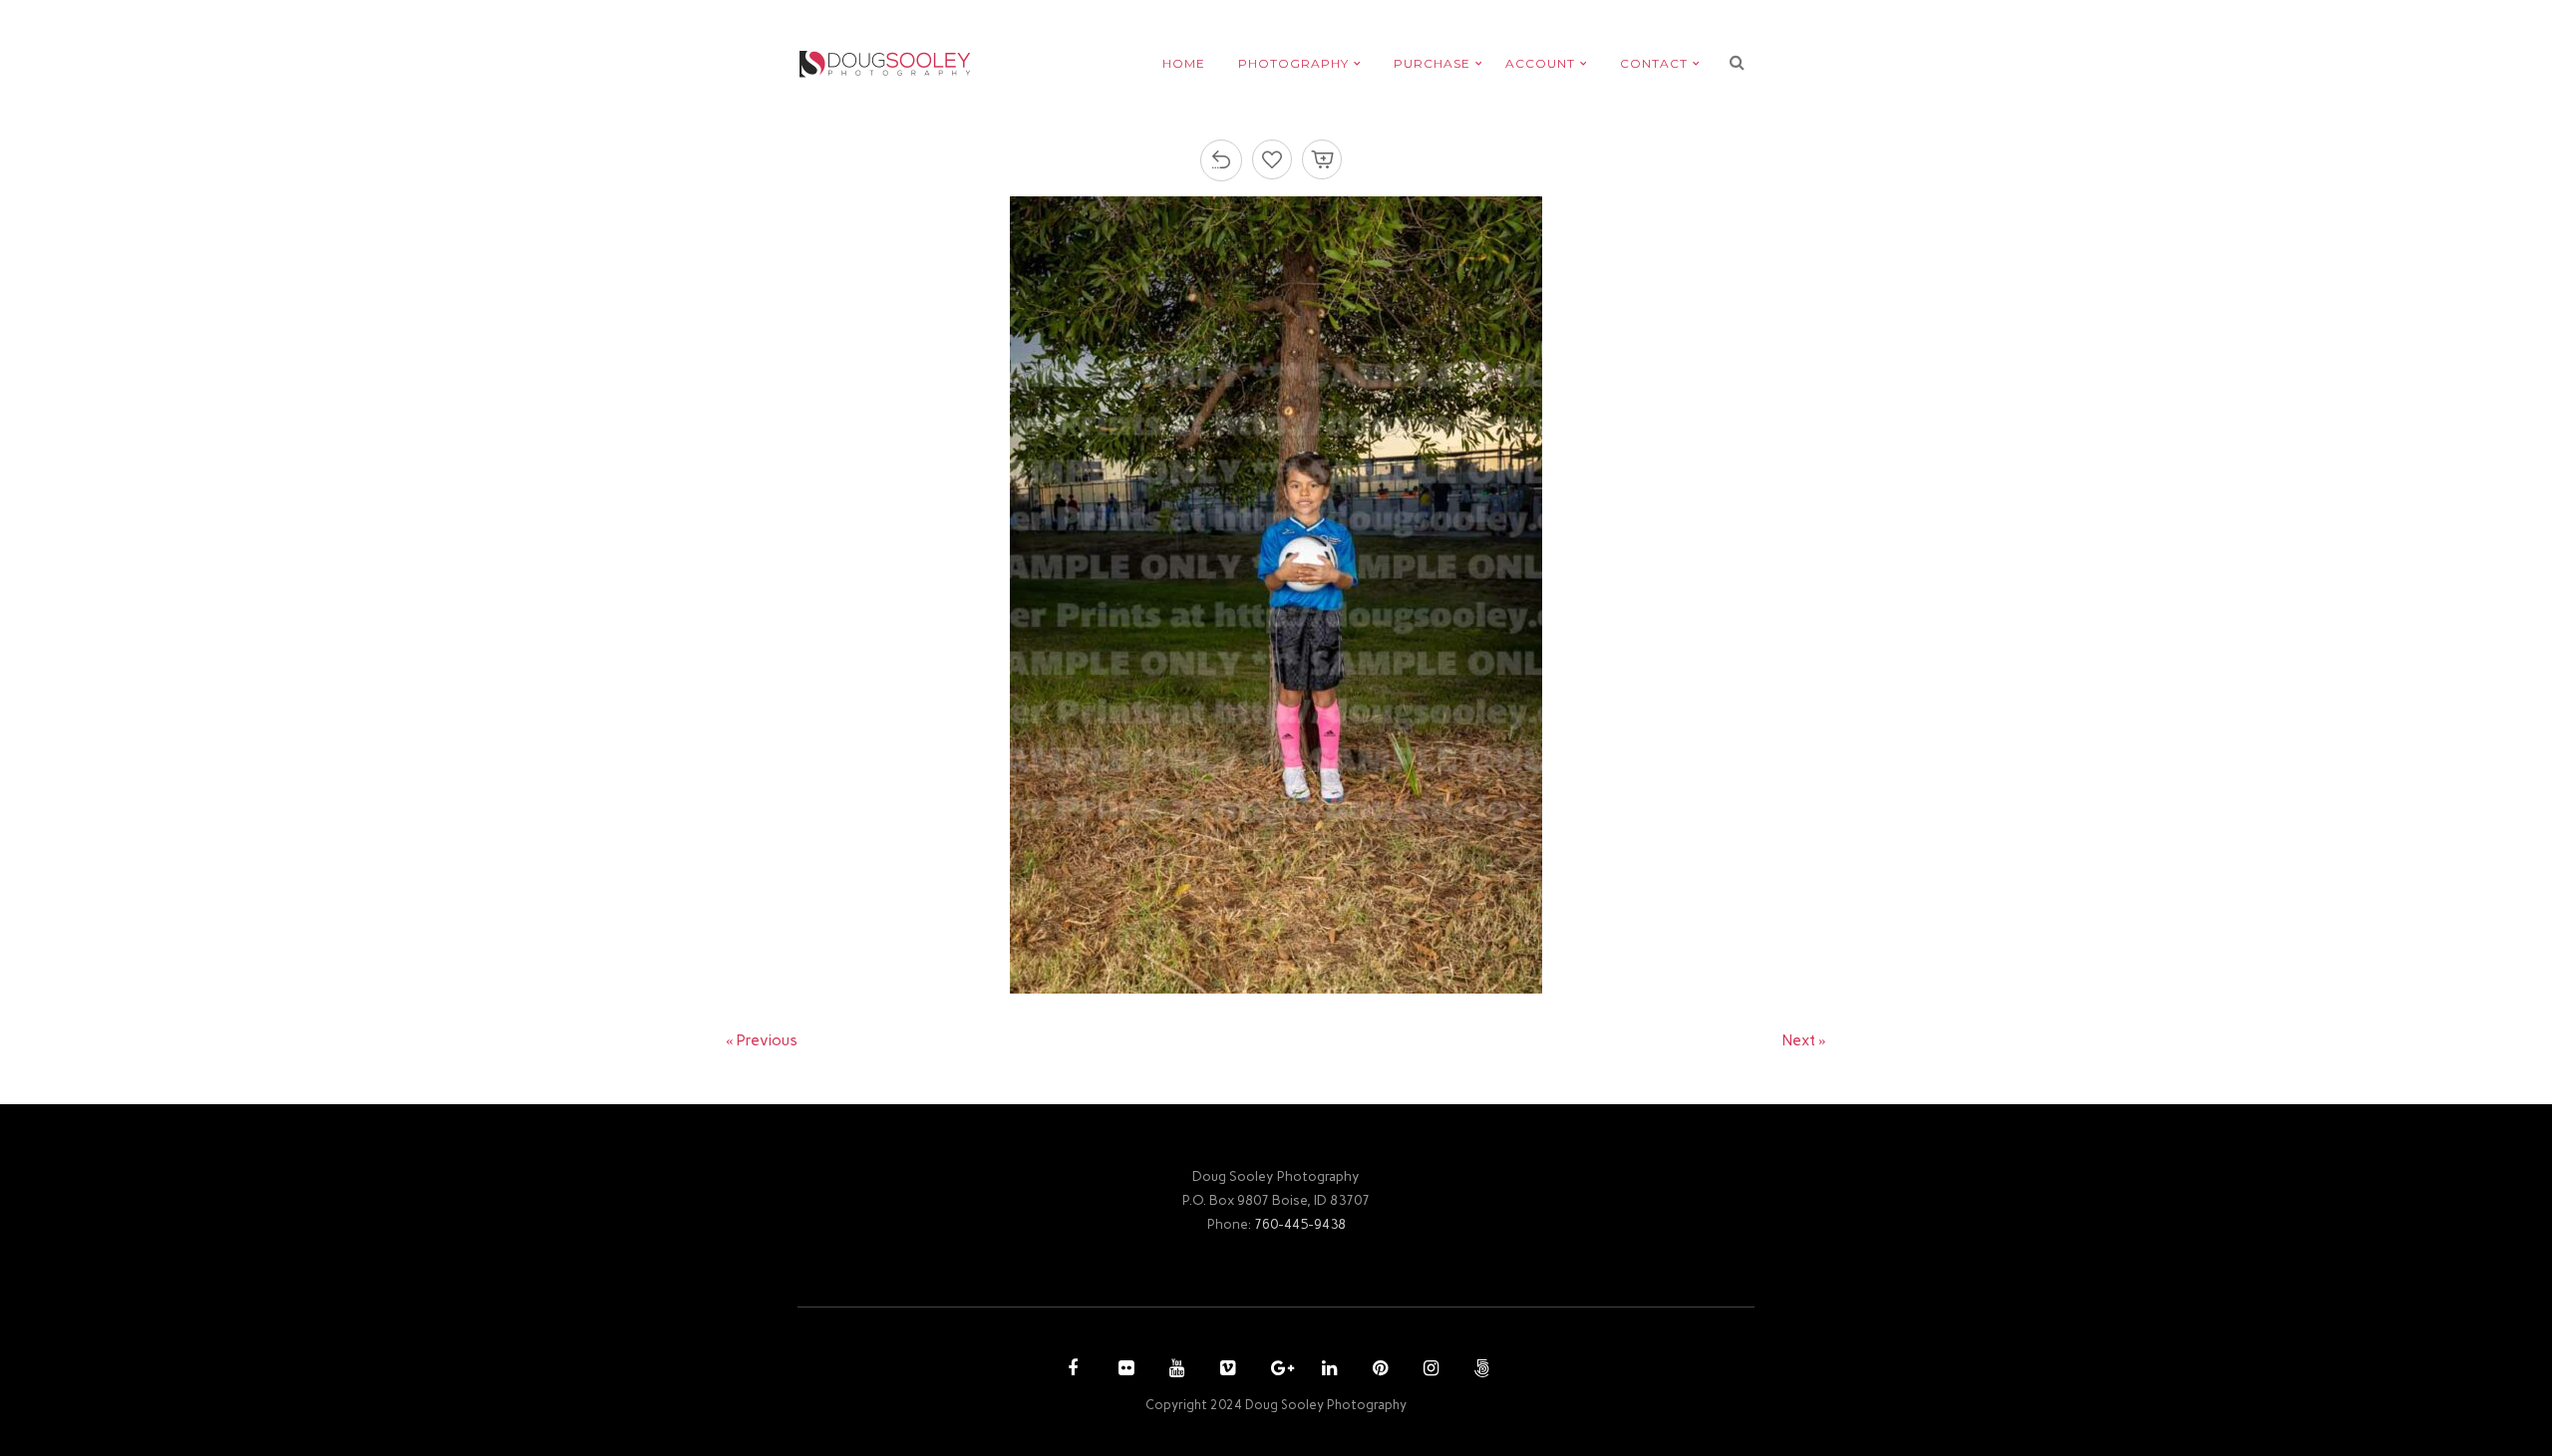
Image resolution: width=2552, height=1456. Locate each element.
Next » (1804, 1040)
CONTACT (1654, 63)
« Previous (762, 1040)
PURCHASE (1432, 63)
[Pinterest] (1378, 1370)
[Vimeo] (1225, 1370)
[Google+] (1276, 1370)
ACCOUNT (1540, 63)
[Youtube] (1174, 1370)
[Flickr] (1123, 1370)
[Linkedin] (1327, 1370)
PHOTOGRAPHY (1293, 63)
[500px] (1479, 1370)
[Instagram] (1429, 1370)
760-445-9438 (1300, 1224)
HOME (1184, 63)
